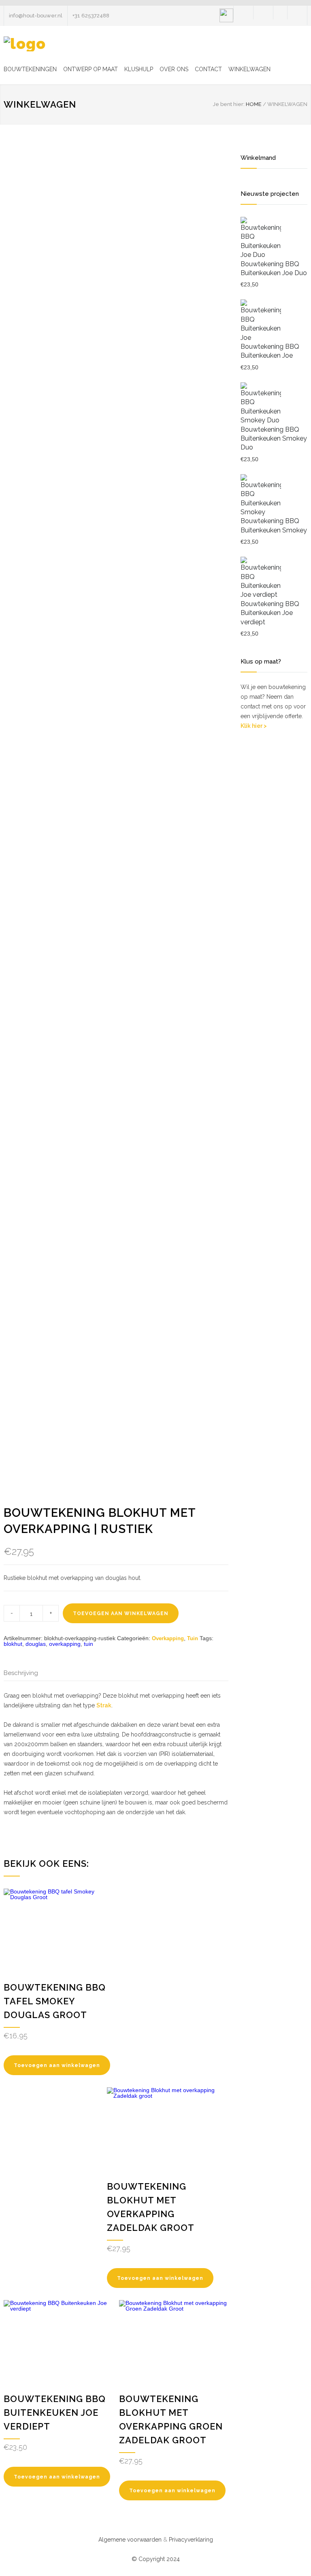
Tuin (193, 1638)
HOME (254, 104)
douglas (36, 1644)
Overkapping (168, 1638)
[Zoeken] (280, 13)
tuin (88, 1644)
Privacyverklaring (191, 2540)
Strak (104, 1705)
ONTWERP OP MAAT (91, 69)
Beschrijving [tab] (21, 1673)
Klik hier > (254, 726)
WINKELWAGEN (249, 69)
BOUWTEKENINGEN (30, 69)
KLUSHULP (139, 69)
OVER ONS (174, 69)
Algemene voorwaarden (130, 2540)
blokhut (13, 1644)
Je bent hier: (229, 104)
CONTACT (208, 69)
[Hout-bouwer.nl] (25, 44)
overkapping (65, 1644)
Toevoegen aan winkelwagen (121, 1613)
